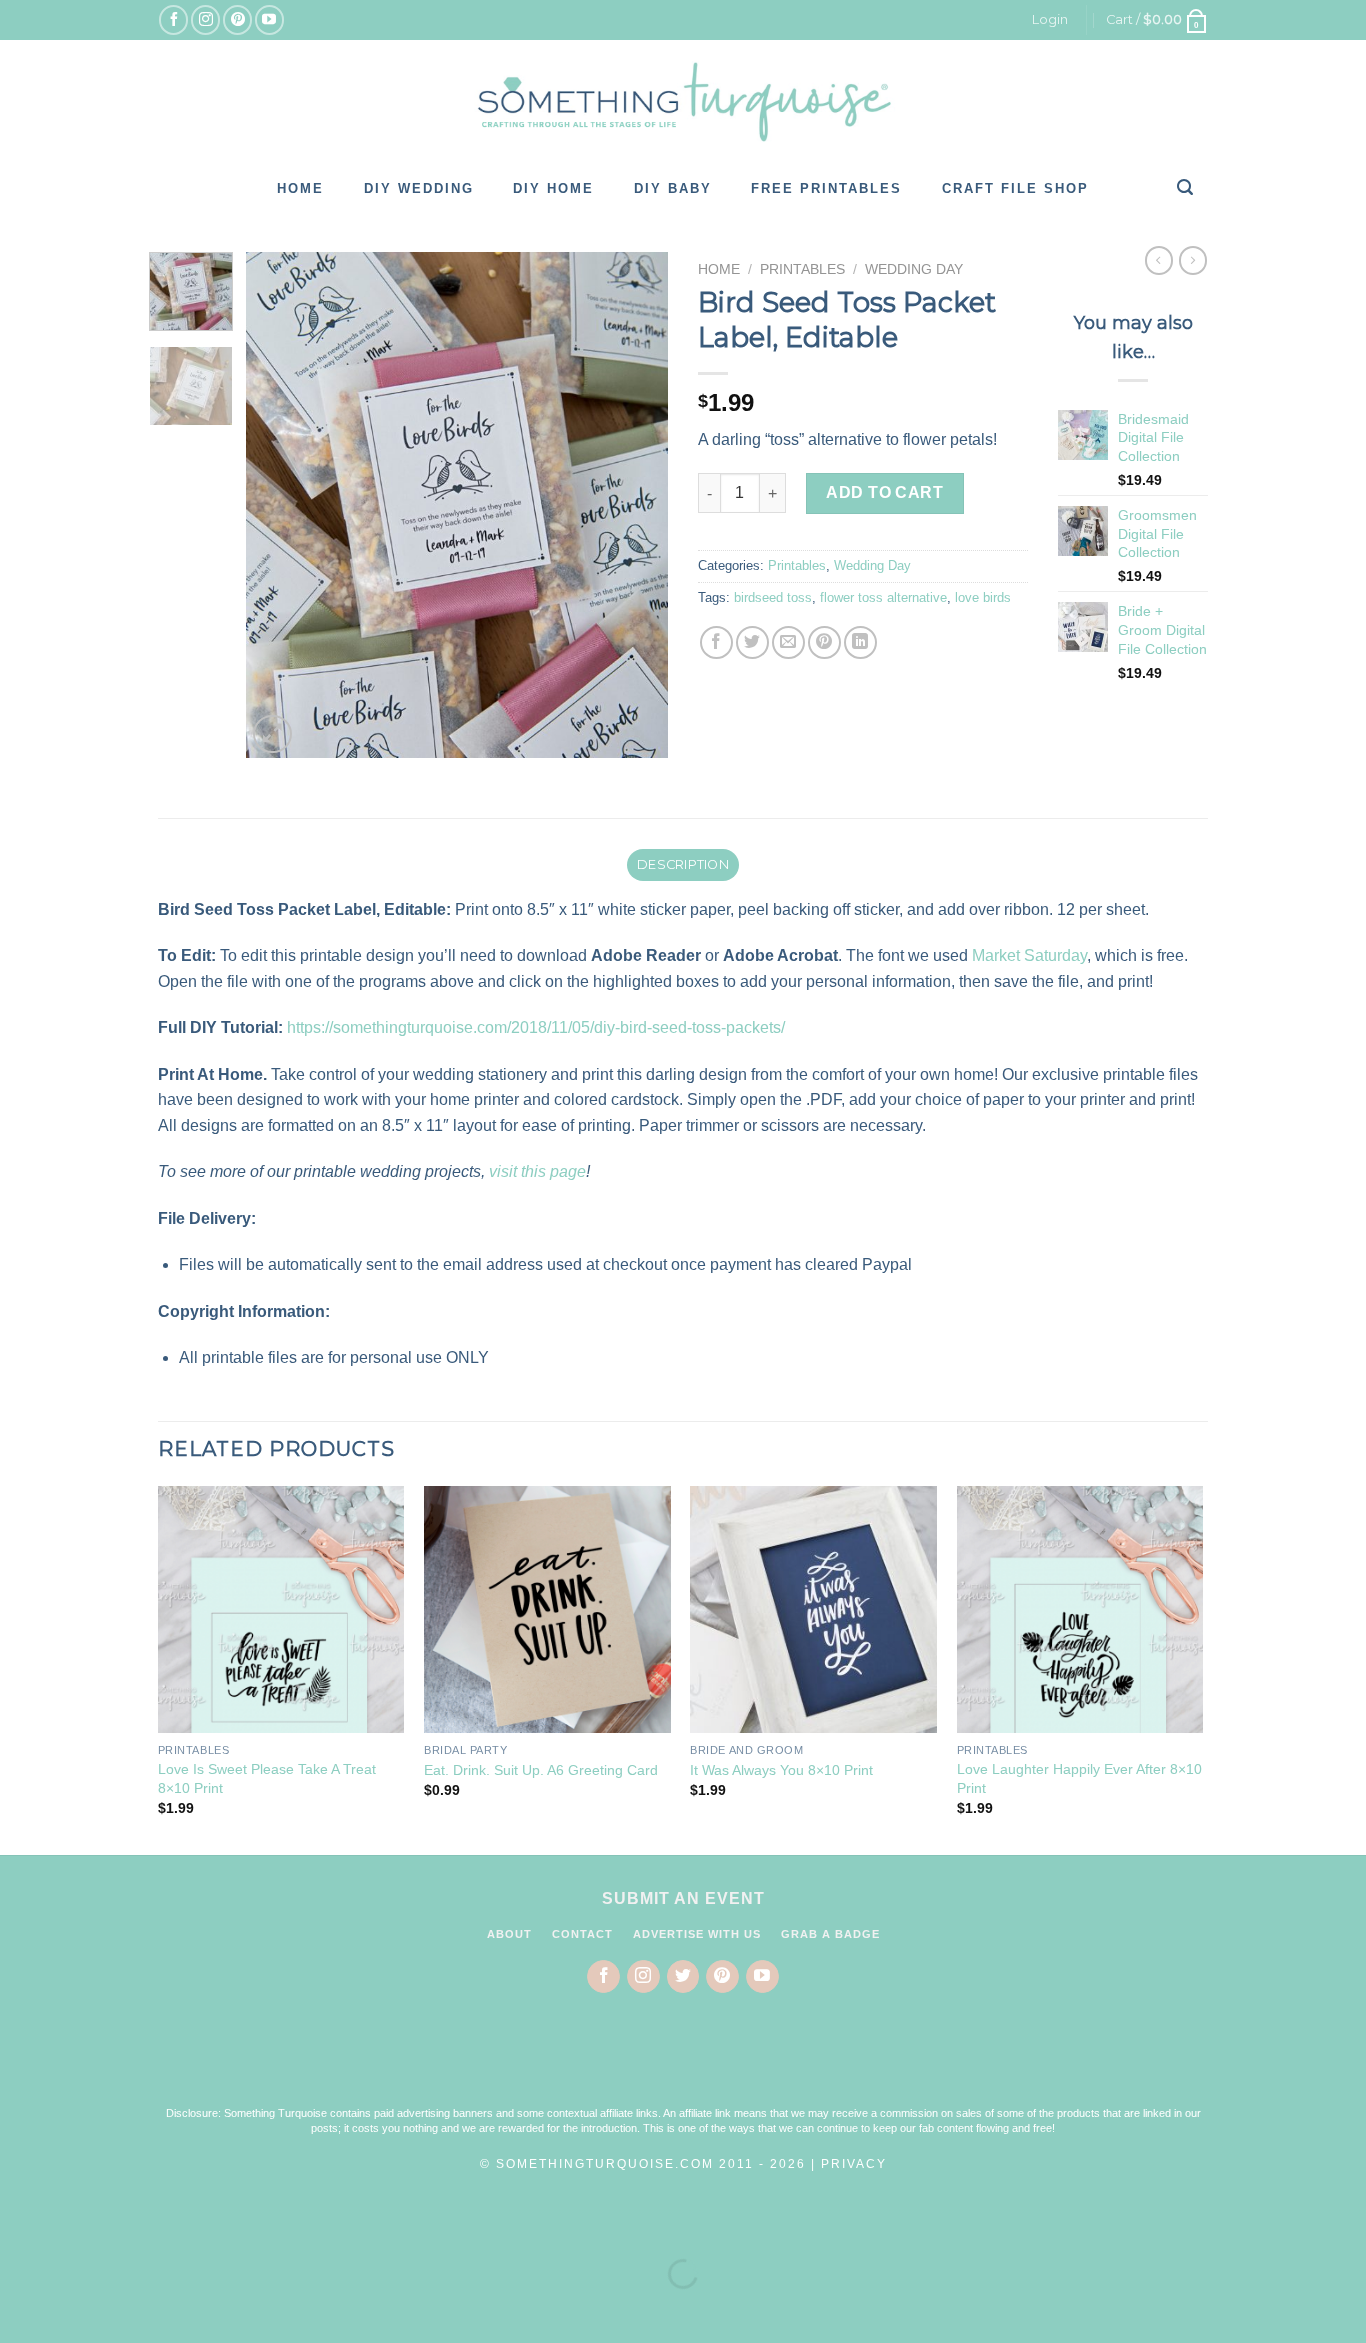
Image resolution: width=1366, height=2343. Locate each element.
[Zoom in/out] (78, 2224)
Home (300, 188)
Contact (582, 1934)
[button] (683, 2063)
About (509, 1934)
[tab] (682, 865)
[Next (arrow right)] (78, 2308)
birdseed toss (773, 597)
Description (683, 864)
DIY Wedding (419, 188)
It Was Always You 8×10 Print (781, 1770)
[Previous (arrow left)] (19, 2308)
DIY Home (553, 188)
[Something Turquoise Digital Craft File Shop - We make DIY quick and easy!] (683, 102)
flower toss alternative (883, 597)
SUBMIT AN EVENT (683, 1898)
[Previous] (280, 505)
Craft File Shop (1015, 188)
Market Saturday (1029, 955)
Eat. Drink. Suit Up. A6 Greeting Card (541, 1770)
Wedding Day (914, 269)
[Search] (1186, 187)
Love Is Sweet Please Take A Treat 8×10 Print (267, 1778)
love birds (983, 597)
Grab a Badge (830, 1934)
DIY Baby (673, 188)
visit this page (537, 1171)
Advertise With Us (697, 1934)
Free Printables (826, 188)
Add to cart (884, 492)
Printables (802, 269)
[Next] (635, 505)
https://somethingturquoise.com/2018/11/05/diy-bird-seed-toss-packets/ (538, 1027)
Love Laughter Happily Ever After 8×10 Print (1079, 1778)
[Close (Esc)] (19, 2224)
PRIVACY (854, 2164)
